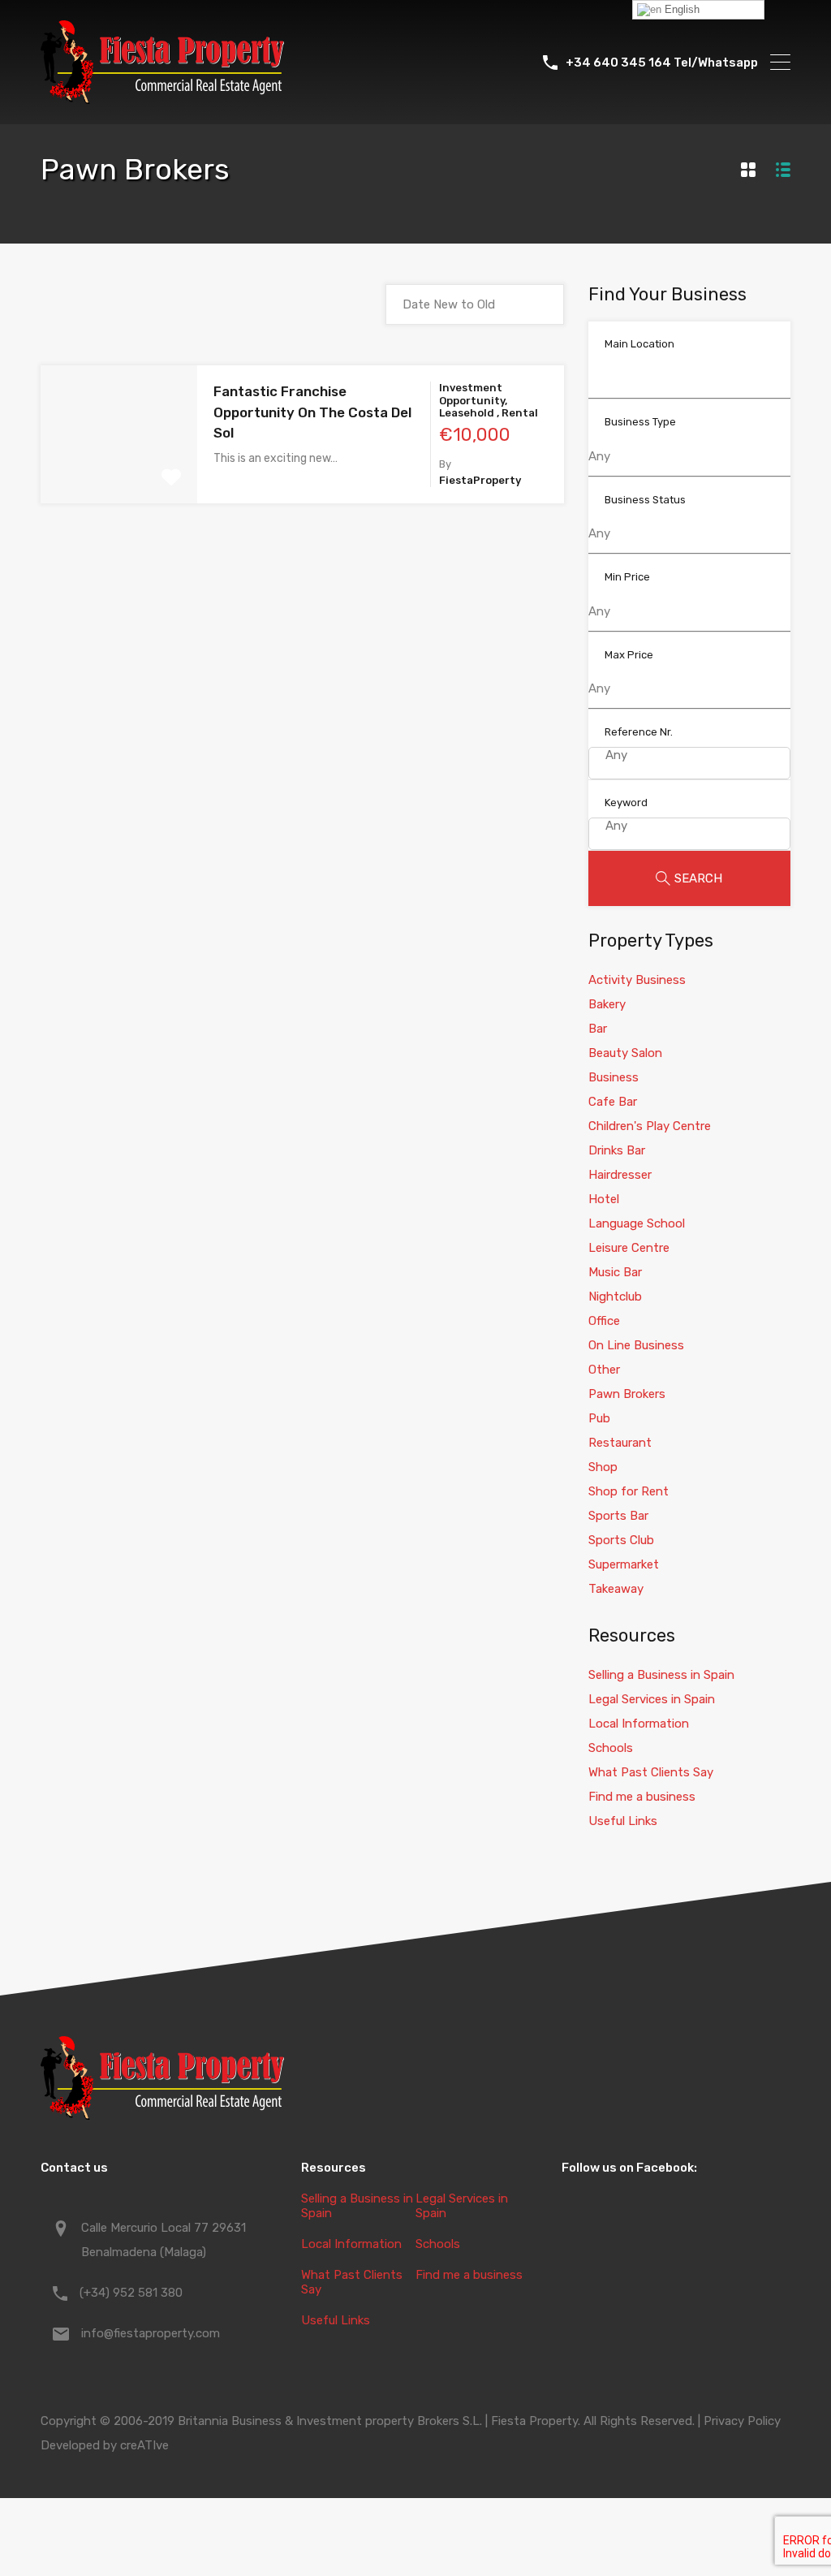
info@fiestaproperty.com (151, 2333)
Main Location (639, 344)
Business (614, 1077)
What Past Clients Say (651, 1772)
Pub (599, 1418)
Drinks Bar (617, 1150)
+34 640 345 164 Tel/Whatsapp (662, 63)
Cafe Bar (613, 1102)
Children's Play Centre (650, 1126)
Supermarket (624, 1564)
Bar (598, 1029)
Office (604, 1321)
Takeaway (616, 1589)
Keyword (626, 803)
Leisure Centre (629, 1248)
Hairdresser (620, 1175)
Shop (603, 1467)
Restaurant (620, 1443)
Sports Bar (618, 1516)
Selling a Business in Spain (661, 1675)
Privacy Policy (742, 2421)
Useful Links (623, 1821)
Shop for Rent (629, 1491)
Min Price (627, 577)
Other (604, 1370)
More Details (119, 476)
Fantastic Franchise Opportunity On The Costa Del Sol (312, 412)
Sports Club (621, 1540)
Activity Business (637, 980)
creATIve (144, 2445)
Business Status (645, 500)
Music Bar (615, 1272)
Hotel (604, 1199)
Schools (611, 1748)
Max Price (629, 655)
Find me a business (642, 1797)
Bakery (607, 1004)
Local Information (639, 1724)
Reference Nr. (639, 732)
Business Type (640, 422)
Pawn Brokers (627, 1394)
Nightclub (615, 1297)
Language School (637, 1223)
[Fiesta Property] (162, 97)
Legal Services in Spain (652, 1699)
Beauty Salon (625, 1053)
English (680, 9)
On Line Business (636, 1345)
